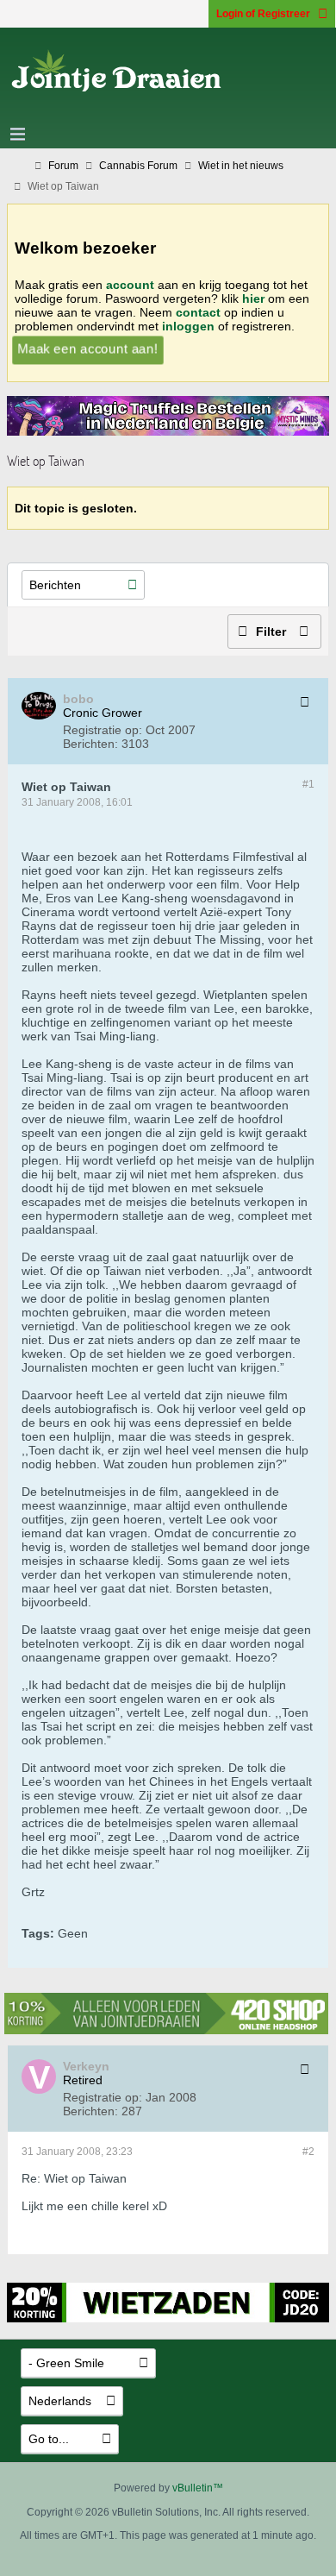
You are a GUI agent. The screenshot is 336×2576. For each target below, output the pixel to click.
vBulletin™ (198, 2488)
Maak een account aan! (87, 348)
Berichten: (90, 744)
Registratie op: (103, 730)
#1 (308, 784)
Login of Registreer (263, 14)
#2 (308, 2152)
